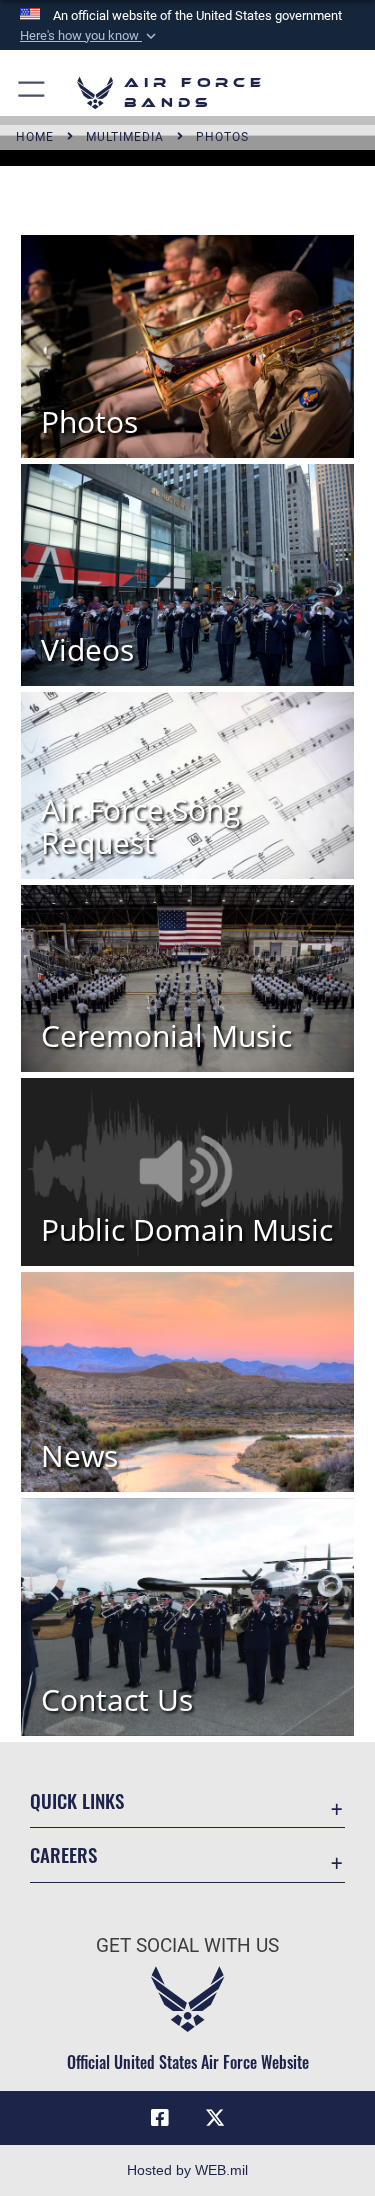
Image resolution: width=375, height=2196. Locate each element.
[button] (90, 36)
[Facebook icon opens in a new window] (160, 2118)
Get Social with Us (187, 1945)
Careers (63, 1854)
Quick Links (77, 1800)
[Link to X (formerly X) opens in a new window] (215, 2118)
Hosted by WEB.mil (187, 2170)
